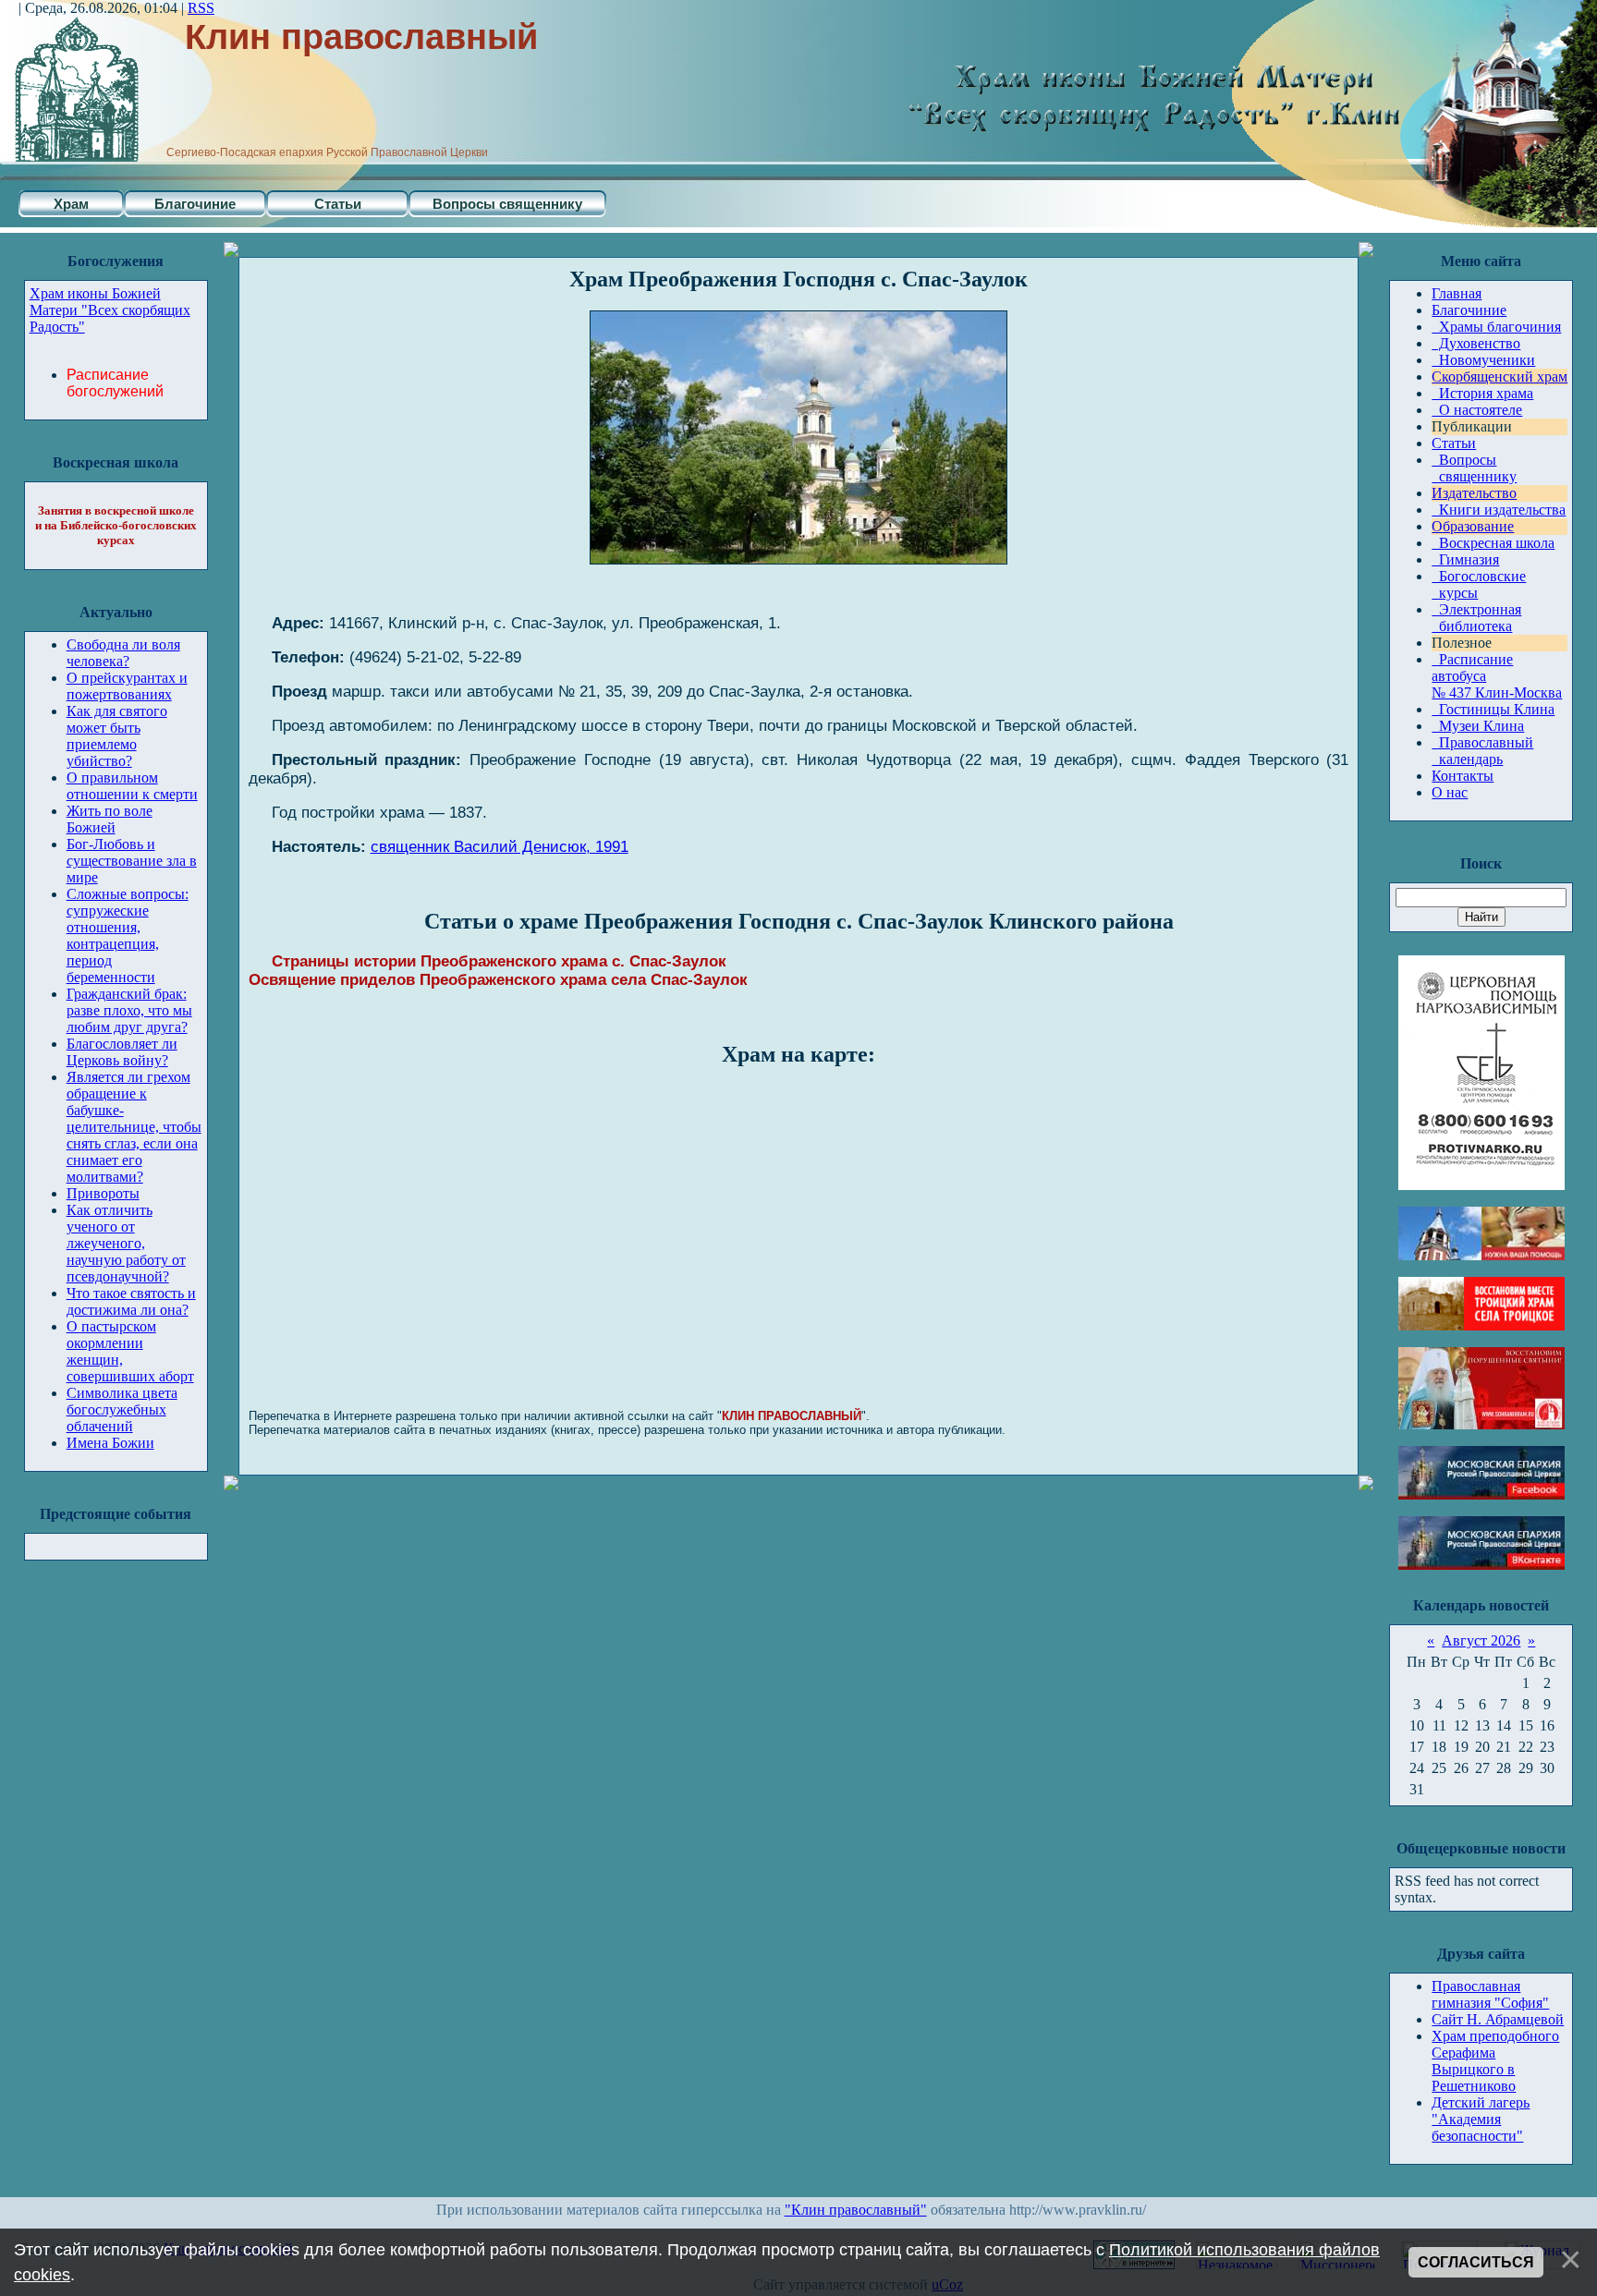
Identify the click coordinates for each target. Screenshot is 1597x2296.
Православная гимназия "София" (1490, 1994)
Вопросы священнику (507, 204)
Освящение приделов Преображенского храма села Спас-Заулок (498, 980)
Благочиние (195, 204)
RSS (201, 8)
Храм (71, 204)
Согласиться (1476, 2262)
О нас (1450, 792)
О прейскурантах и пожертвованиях (127, 686)
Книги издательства (1499, 510)
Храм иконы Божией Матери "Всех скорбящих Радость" (110, 310)
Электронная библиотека (1476, 618)
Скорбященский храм (1499, 377)
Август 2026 (1481, 1640)
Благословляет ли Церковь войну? (122, 1052)
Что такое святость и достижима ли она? (131, 1301)
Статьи (338, 204)
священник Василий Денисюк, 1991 (500, 847)
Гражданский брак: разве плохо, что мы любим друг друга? (129, 1010)
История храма (1482, 393)
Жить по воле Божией (110, 819)
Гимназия (1465, 559)
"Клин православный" (856, 2210)
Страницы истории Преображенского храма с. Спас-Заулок (499, 961)
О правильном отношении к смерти (132, 786)
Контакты (1463, 776)
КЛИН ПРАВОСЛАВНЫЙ (792, 1416)
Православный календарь (1482, 751)
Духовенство (1476, 343)
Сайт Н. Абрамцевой (1498, 2019)
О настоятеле (1477, 410)
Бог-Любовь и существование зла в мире (132, 861)
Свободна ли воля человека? (123, 653)
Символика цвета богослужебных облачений (122, 1409)
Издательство (1474, 493)
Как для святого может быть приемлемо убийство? (117, 736)
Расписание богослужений (115, 383)
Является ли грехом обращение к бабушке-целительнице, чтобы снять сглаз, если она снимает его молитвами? (134, 1127)
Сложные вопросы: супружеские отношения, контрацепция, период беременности (128, 935)
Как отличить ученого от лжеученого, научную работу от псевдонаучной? (126, 1243)
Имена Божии (110, 1443)
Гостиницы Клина (1493, 709)
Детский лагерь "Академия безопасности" (1481, 2119)
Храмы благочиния (1496, 327)
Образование (1473, 526)
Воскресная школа (1493, 543)
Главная (1457, 293)
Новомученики (1483, 360)
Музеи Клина (1478, 726)
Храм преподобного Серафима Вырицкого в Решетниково (1495, 2061)
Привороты (103, 1193)
